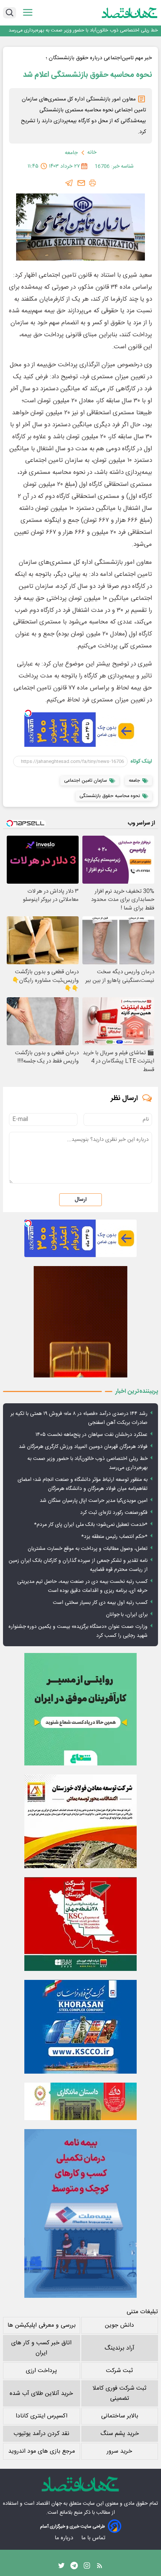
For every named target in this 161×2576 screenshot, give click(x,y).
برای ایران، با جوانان (127, 1615)
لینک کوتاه (141, 761)
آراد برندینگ (119, 2348)
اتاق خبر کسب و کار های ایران (41, 2348)
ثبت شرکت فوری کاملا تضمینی (119, 2393)
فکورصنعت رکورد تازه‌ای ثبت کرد (114, 1513)
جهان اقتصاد (49, 2504)
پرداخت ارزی (41, 2371)
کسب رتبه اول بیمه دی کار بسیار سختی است (100, 1603)
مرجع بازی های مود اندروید (42, 2451)
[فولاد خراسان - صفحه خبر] (80, 2027)
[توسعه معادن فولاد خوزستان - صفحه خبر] (80, 1821)
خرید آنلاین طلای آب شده (41, 2394)
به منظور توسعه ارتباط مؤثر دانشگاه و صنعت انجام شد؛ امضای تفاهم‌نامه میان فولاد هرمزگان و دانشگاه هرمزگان (83, 31)
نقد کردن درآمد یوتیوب (41, 2434)
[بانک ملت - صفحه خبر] (80, 2101)
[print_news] (92, 183)
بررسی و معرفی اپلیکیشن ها (42, 2325)
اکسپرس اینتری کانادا (42, 2416)
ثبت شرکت (119, 2371)
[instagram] (87, 2567)
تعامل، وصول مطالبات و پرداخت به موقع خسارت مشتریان (88, 1549)
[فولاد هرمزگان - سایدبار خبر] (80, 1322)
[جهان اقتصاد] (130, 13)
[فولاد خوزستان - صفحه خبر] (80, 1924)
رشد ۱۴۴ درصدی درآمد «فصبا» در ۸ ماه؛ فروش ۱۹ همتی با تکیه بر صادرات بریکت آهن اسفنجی (79, 1418)
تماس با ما (94, 2538)
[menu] (28, 13)
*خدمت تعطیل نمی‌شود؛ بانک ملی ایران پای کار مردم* (91, 1525)
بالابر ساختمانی (120, 2416)
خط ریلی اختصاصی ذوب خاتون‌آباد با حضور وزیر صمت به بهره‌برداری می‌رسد (87, 1463)
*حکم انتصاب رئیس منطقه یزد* (114, 1537)
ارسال (80, 1200)
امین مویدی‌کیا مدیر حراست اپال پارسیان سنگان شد (94, 1501)
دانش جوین (119, 2325)
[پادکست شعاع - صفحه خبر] (80, 1709)
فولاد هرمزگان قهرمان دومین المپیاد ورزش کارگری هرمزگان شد (83, 1447)
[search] (10, 13)
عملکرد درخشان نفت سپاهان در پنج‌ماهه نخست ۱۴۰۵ (92, 1435)
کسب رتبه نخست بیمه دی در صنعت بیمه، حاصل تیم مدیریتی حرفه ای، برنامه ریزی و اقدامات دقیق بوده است (82, 1586)
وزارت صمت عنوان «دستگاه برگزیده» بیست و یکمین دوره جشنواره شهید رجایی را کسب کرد (78, 1631)
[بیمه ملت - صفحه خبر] (80, 2213)
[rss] (100, 2567)
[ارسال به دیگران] (81, 183)
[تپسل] (28, 713)
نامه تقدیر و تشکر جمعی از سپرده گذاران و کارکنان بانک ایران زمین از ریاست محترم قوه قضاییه (78, 1565)
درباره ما (65, 2538)
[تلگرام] (69, 183)
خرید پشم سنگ (120, 2434)
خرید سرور (119, 2451)
